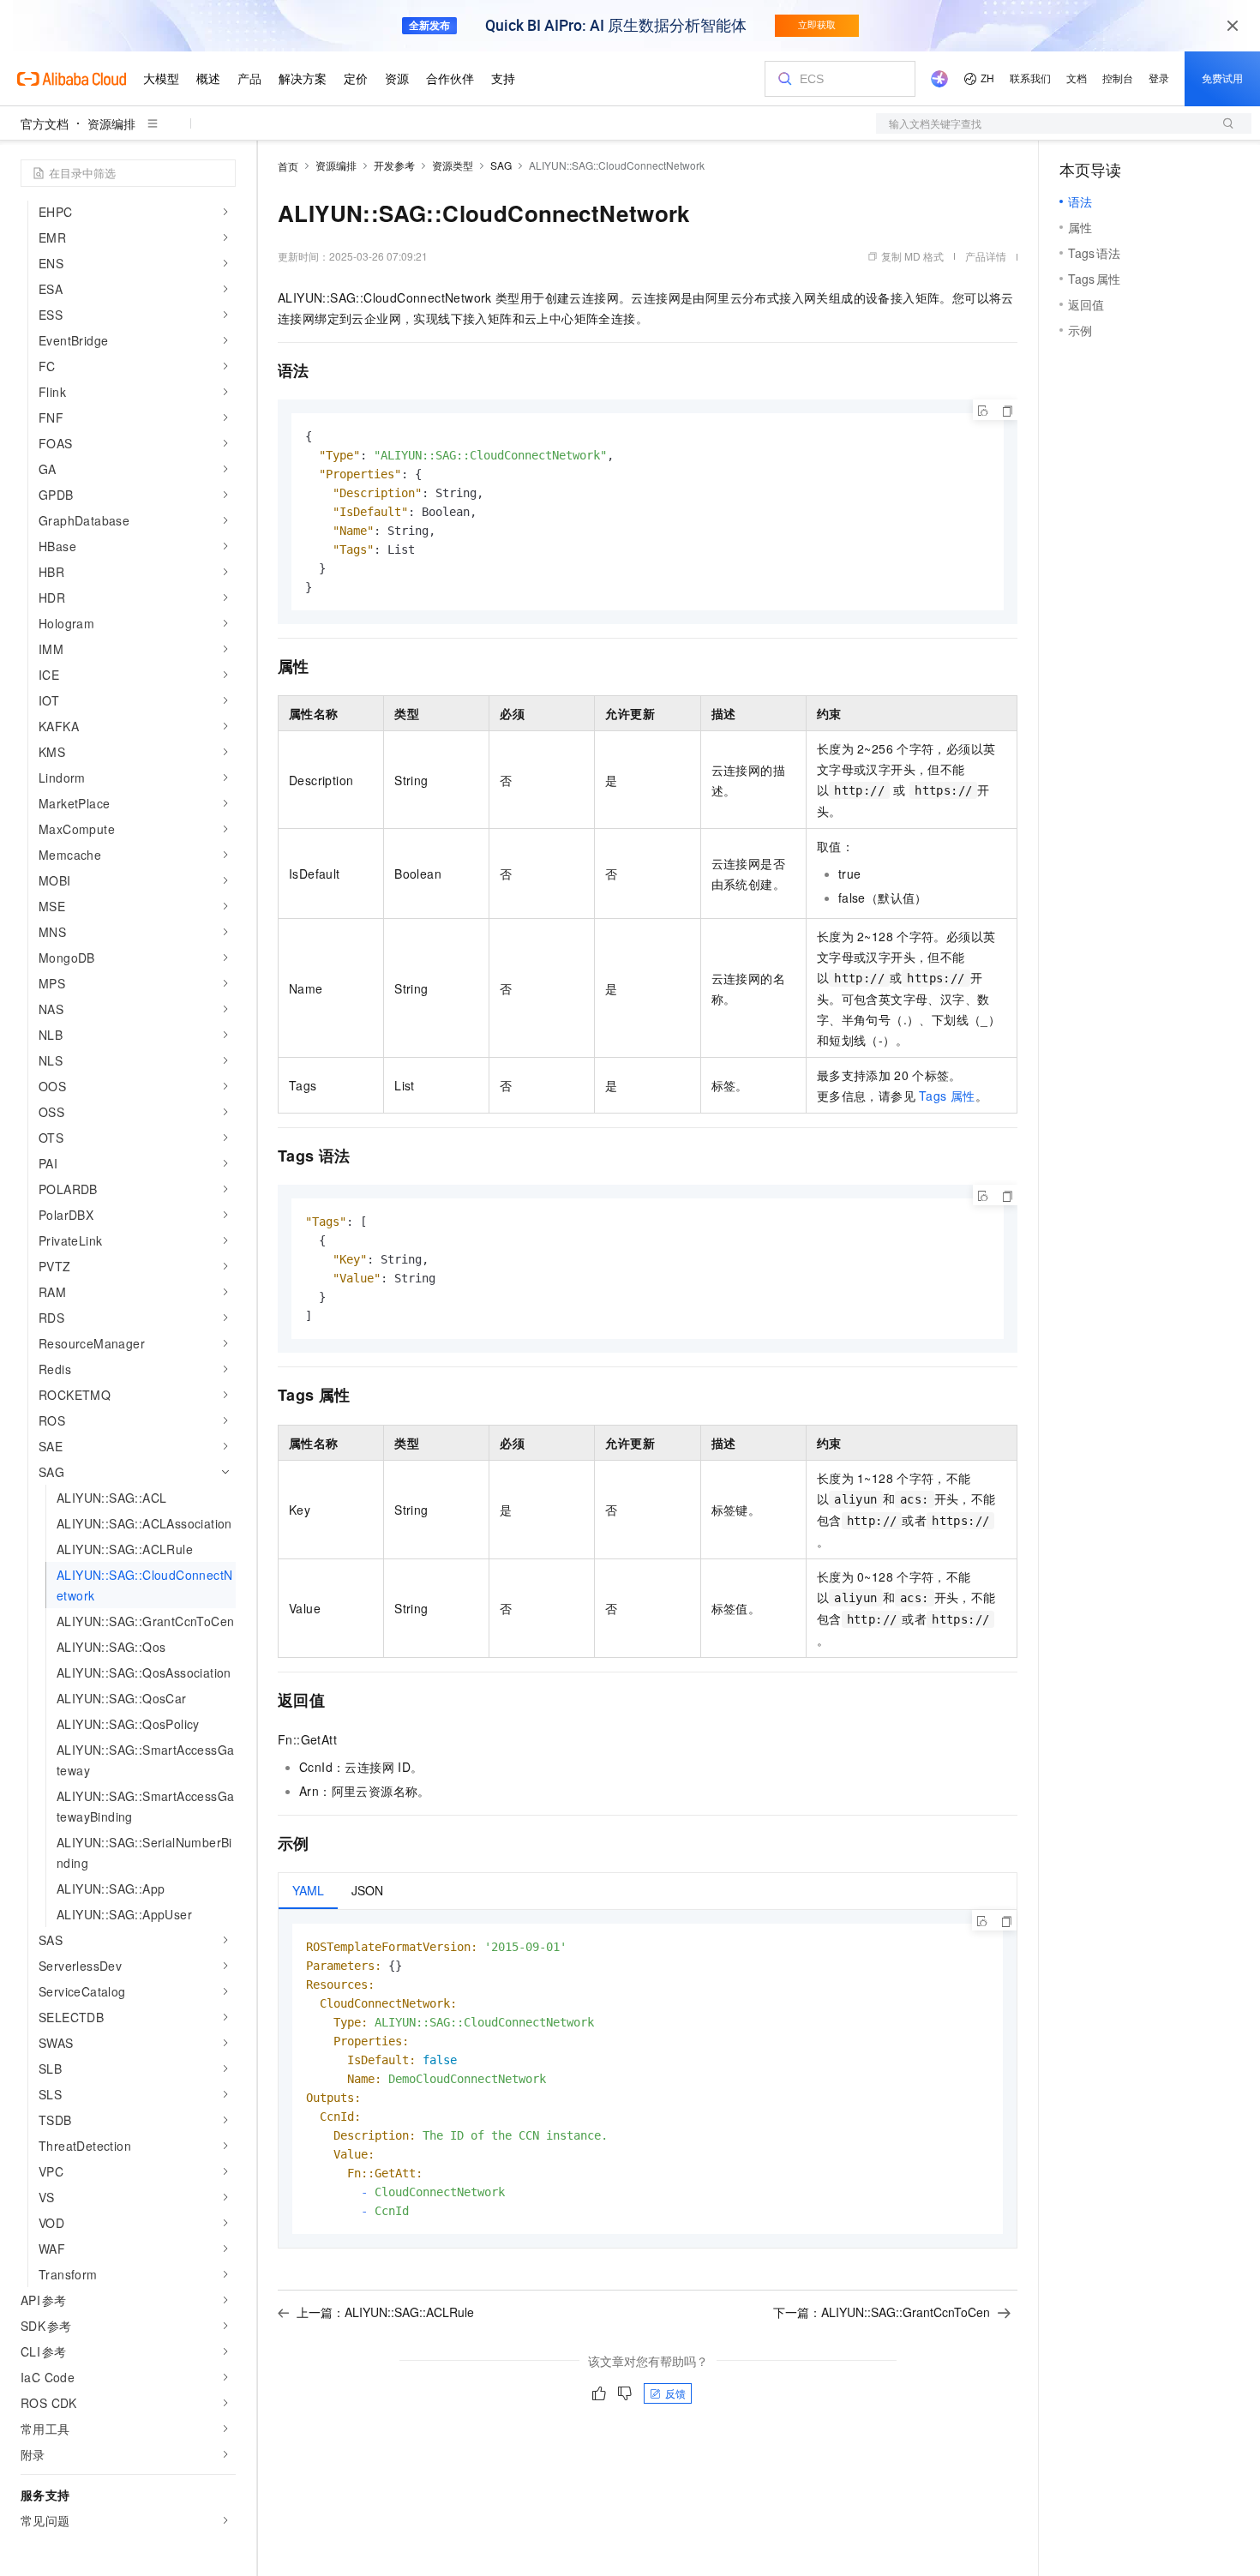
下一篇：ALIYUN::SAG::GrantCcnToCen (882, 2312)
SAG (501, 165)
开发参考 (394, 165)
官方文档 (45, 123)
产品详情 (986, 256)
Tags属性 (947, 1096)
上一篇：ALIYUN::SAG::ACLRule (385, 2312)
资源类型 (453, 165)
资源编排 (111, 123)
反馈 (675, 2393)
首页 (288, 166)
